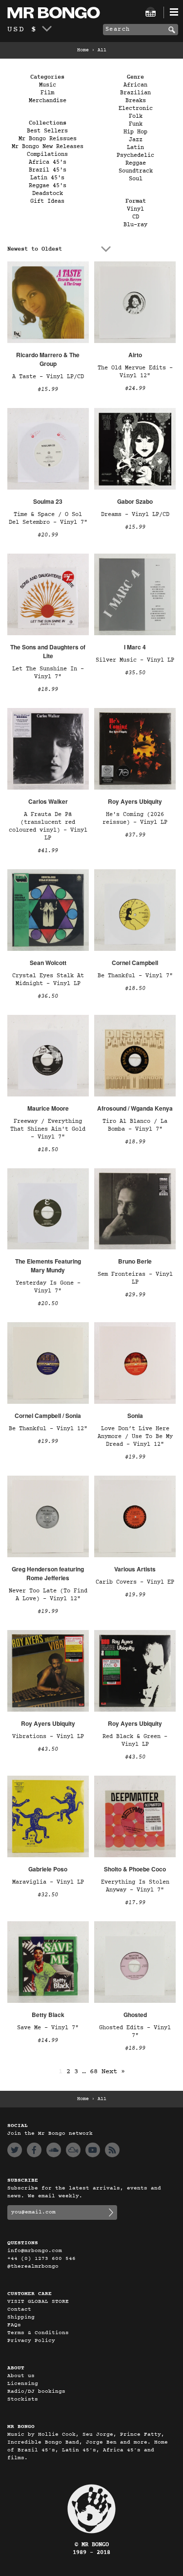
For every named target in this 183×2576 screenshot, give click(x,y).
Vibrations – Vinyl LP (48, 1737)
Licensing (23, 2384)
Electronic (136, 108)
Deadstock (48, 193)
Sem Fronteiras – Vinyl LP (135, 1278)
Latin (135, 148)
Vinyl (135, 209)
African (135, 85)
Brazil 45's (48, 170)
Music (48, 85)
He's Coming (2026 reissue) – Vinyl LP (135, 818)
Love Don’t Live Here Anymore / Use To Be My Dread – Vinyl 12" (135, 1437)
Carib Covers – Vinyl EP (135, 1582)
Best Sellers (47, 131)
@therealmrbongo (33, 2266)
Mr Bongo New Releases (48, 147)
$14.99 (48, 2040)
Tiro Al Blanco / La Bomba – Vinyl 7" (135, 1125)
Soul (136, 179)
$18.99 (48, 689)
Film (47, 93)
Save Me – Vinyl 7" (48, 2028)
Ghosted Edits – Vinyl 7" (135, 2032)
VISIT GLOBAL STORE (38, 2302)
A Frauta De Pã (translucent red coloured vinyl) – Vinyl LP (48, 826)
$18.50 (135, 988)
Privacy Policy (31, 2341)
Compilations (47, 154)
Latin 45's (47, 178)
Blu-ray (135, 225)
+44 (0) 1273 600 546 (41, 2259)
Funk (136, 124)
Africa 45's (48, 162)
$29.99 (135, 1295)
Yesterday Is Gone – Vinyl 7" (48, 1287)
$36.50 (48, 996)
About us (21, 2376)
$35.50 (135, 673)
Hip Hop (135, 132)
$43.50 (48, 1749)
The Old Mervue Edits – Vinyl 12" (135, 372)
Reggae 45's (48, 186)
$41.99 (48, 851)
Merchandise (48, 101)
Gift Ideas (47, 201)
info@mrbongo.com (35, 2251)
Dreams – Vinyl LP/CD (135, 515)
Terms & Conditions (38, 2333)
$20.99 (48, 535)
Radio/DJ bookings (36, 2392)
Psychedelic (135, 155)
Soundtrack (136, 171)
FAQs (14, 2325)
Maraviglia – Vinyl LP (48, 1882)
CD (136, 217)
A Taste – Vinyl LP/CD (48, 377)
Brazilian (135, 93)
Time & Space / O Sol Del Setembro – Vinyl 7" (48, 518)
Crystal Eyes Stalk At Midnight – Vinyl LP (48, 980)
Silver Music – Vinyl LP (135, 660)
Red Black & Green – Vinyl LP (135, 1740)
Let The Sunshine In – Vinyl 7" (48, 673)
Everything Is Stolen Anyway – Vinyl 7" (135, 1886)
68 (94, 2072)
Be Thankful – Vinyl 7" (135, 976)
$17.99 (135, 1903)
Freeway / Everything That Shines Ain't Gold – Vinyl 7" (48, 1129)
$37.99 (135, 835)
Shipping (21, 2317)
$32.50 (48, 1895)
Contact (19, 2309)
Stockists (23, 2399)
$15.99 (48, 389)
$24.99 (135, 388)
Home (83, 50)
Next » (113, 2072)
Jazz (136, 140)
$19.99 (48, 1441)
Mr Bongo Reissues (48, 139)
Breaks (136, 101)
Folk (136, 116)
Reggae (136, 163)
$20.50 (48, 1304)
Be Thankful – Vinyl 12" (48, 1429)
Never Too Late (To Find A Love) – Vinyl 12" (48, 1595)
